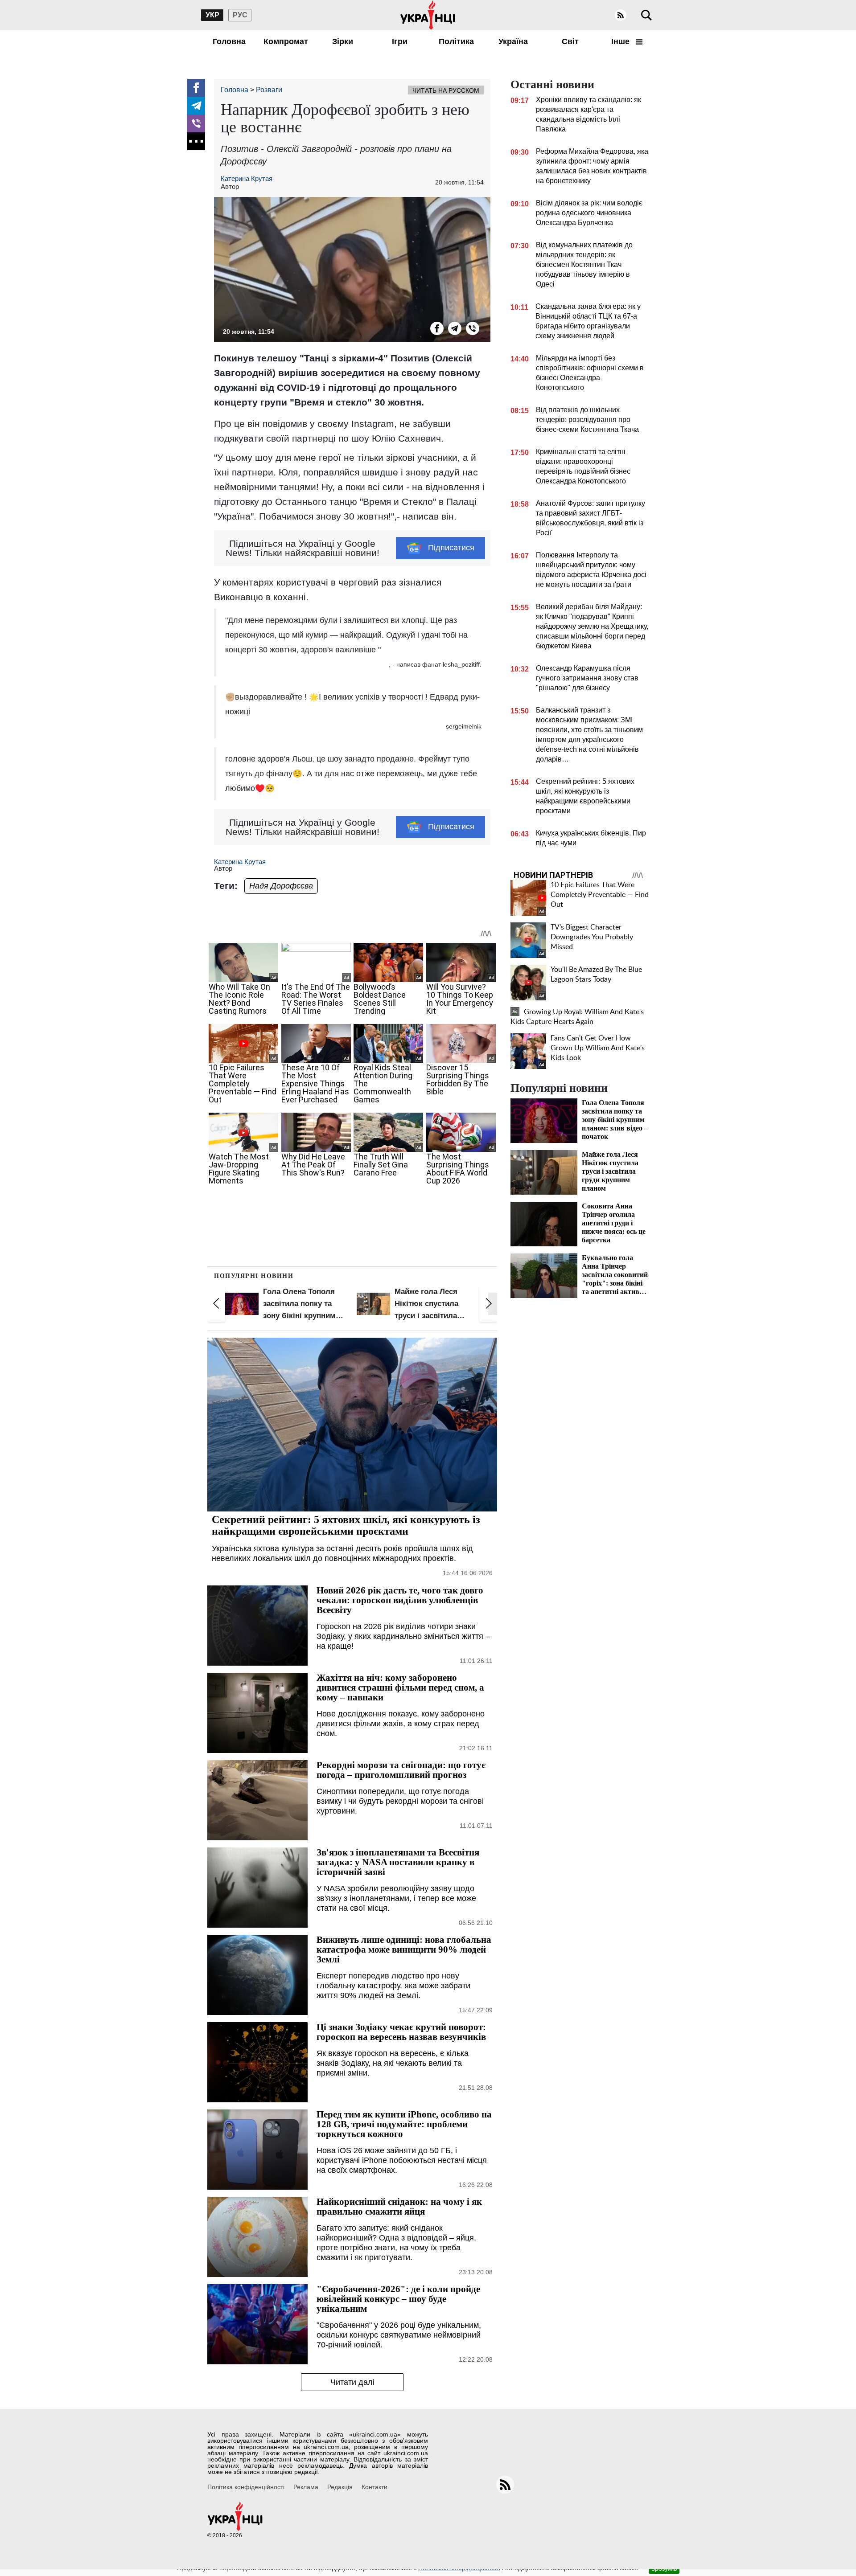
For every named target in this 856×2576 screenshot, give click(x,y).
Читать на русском (446, 90)
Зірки (343, 41)
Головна (229, 41)
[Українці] (428, 15)
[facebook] (196, 88)
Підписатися (451, 548)
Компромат (286, 41)
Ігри (400, 41)
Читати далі (352, 2382)
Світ (570, 41)
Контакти (374, 2487)
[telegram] (196, 106)
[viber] (196, 123)
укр (212, 15)
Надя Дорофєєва (281, 886)
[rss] (621, 15)
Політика (456, 41)
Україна (513, 41)
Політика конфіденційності (246, 2487)
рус (240, 15)
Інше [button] (621, 41)
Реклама (306, 2487)
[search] (646, 15)
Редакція (340, 2487)
